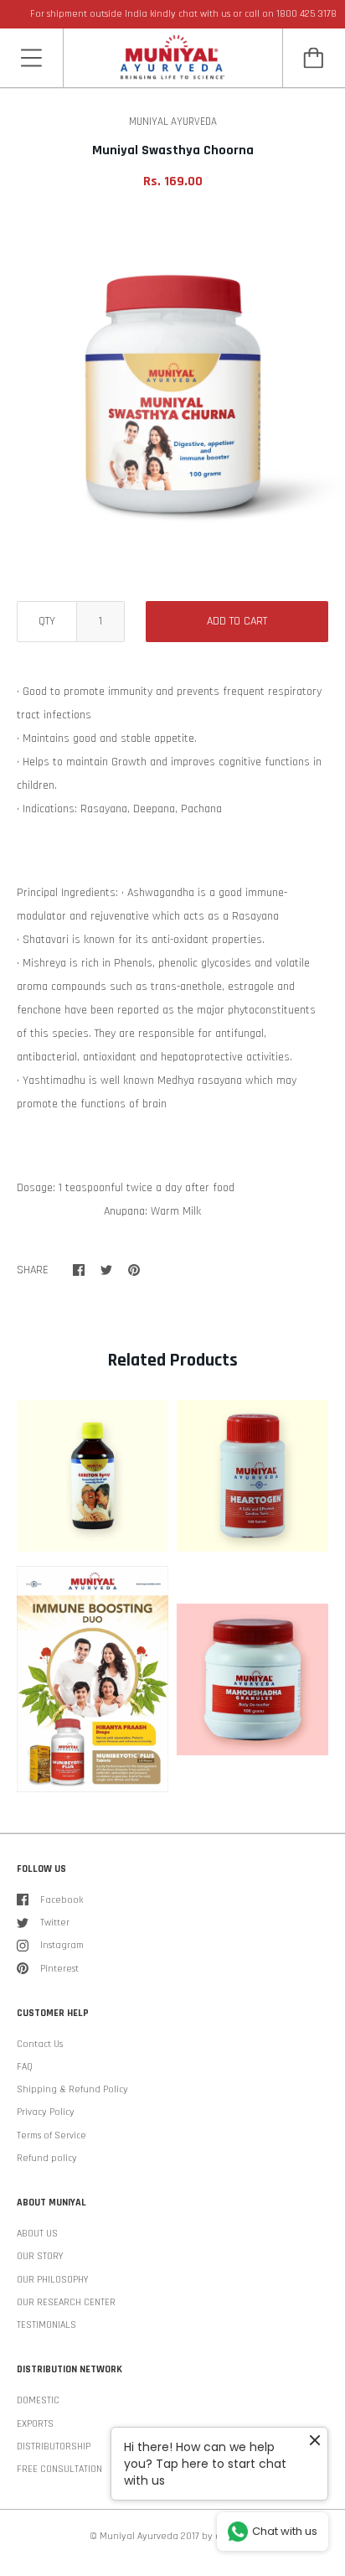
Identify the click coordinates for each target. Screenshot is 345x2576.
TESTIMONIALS (46, 2325)
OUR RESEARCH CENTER (66, 2302)
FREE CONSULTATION (59, 2469)
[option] (172, 391)
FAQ (25, 2067)
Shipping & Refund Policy (72, 2089)
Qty (47, 621)
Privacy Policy (46, 2112)
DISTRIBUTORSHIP (54, 2446)
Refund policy (47, 2158)
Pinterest (59, 1969)
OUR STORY (40, 2256)
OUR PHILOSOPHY (52, 2280)
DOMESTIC (38, 2400)
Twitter (55, 1923)
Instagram (62, 1945)
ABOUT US (37, 2234)
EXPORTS (35, 2424)
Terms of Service (51, 2135)
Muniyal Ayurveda (139, 2536)
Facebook (62, 1900)
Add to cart (237, 621)
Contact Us (40, 2044)
